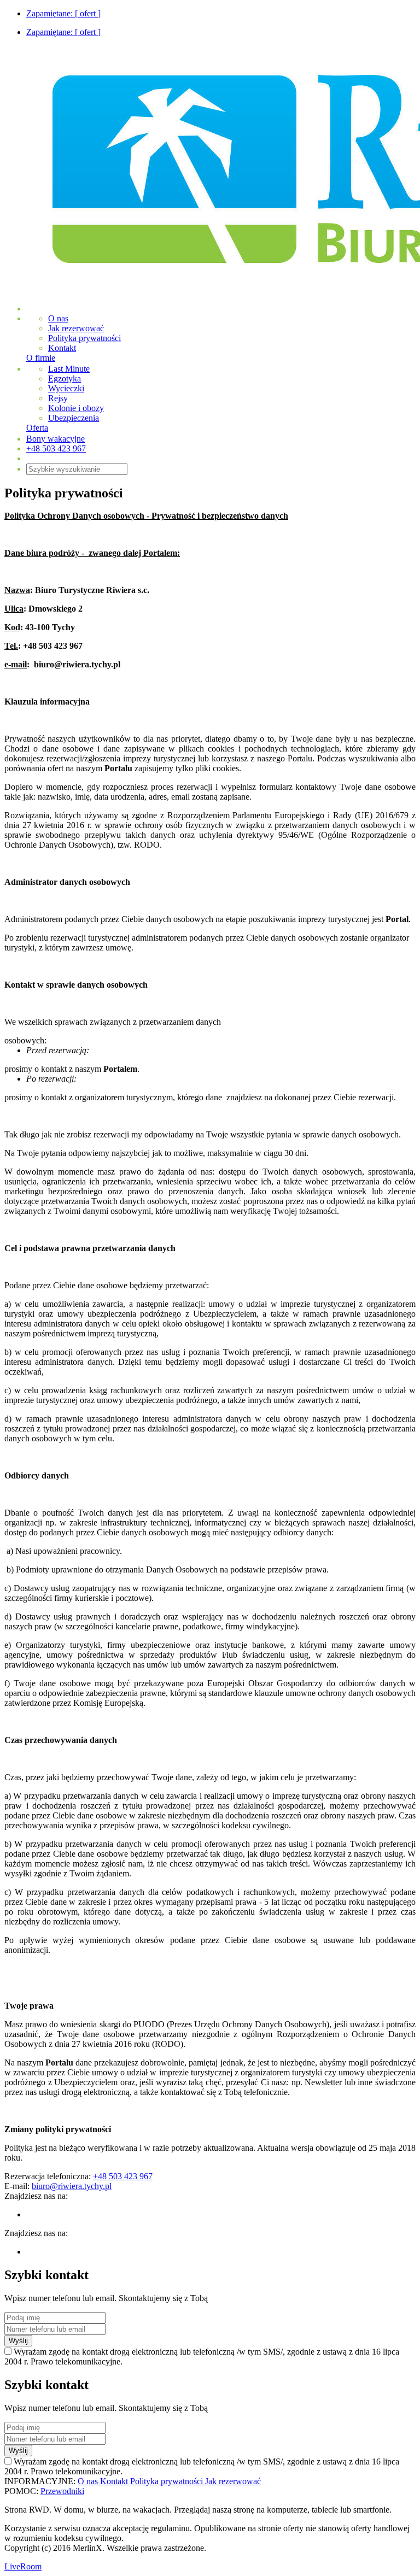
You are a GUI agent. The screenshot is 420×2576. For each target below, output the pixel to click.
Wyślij (18, 2341)
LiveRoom (23, 2566)
